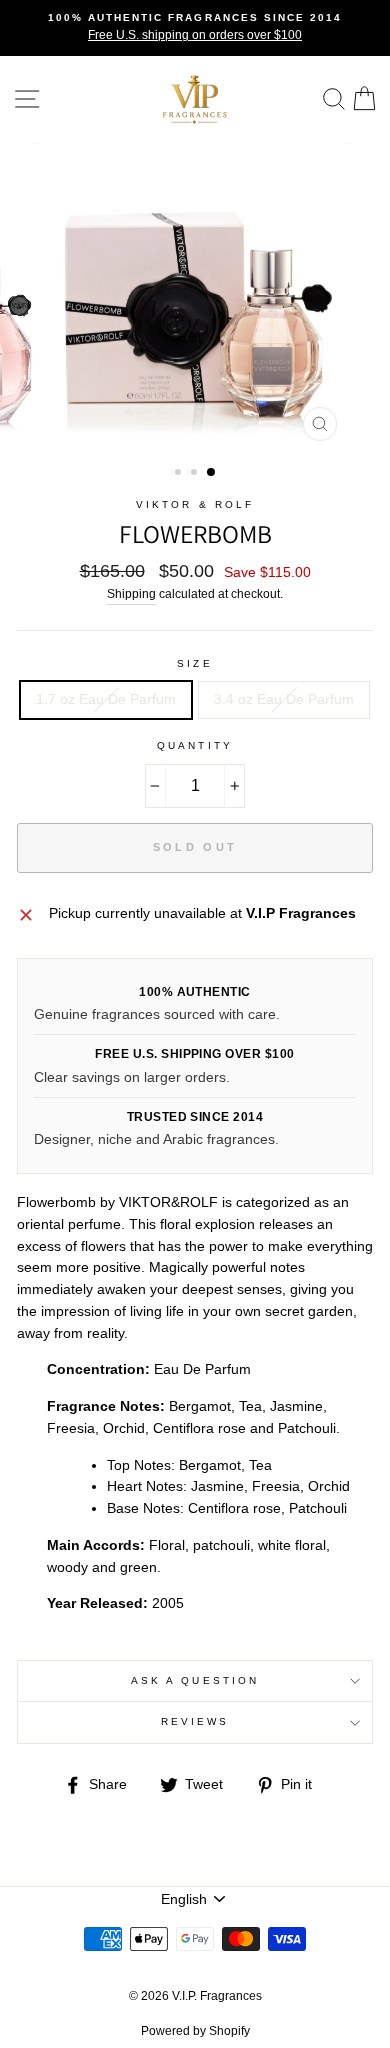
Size (194, 663)
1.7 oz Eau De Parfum (106, 699)
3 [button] (212, 473)
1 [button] (180, 474)
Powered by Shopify (195, 2031)
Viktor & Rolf (195, 504)
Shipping (131, 594)
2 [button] (196, 474)
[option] (195, 28)
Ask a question (195, 1680)
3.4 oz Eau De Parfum (284, 699)
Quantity (194, 745)
